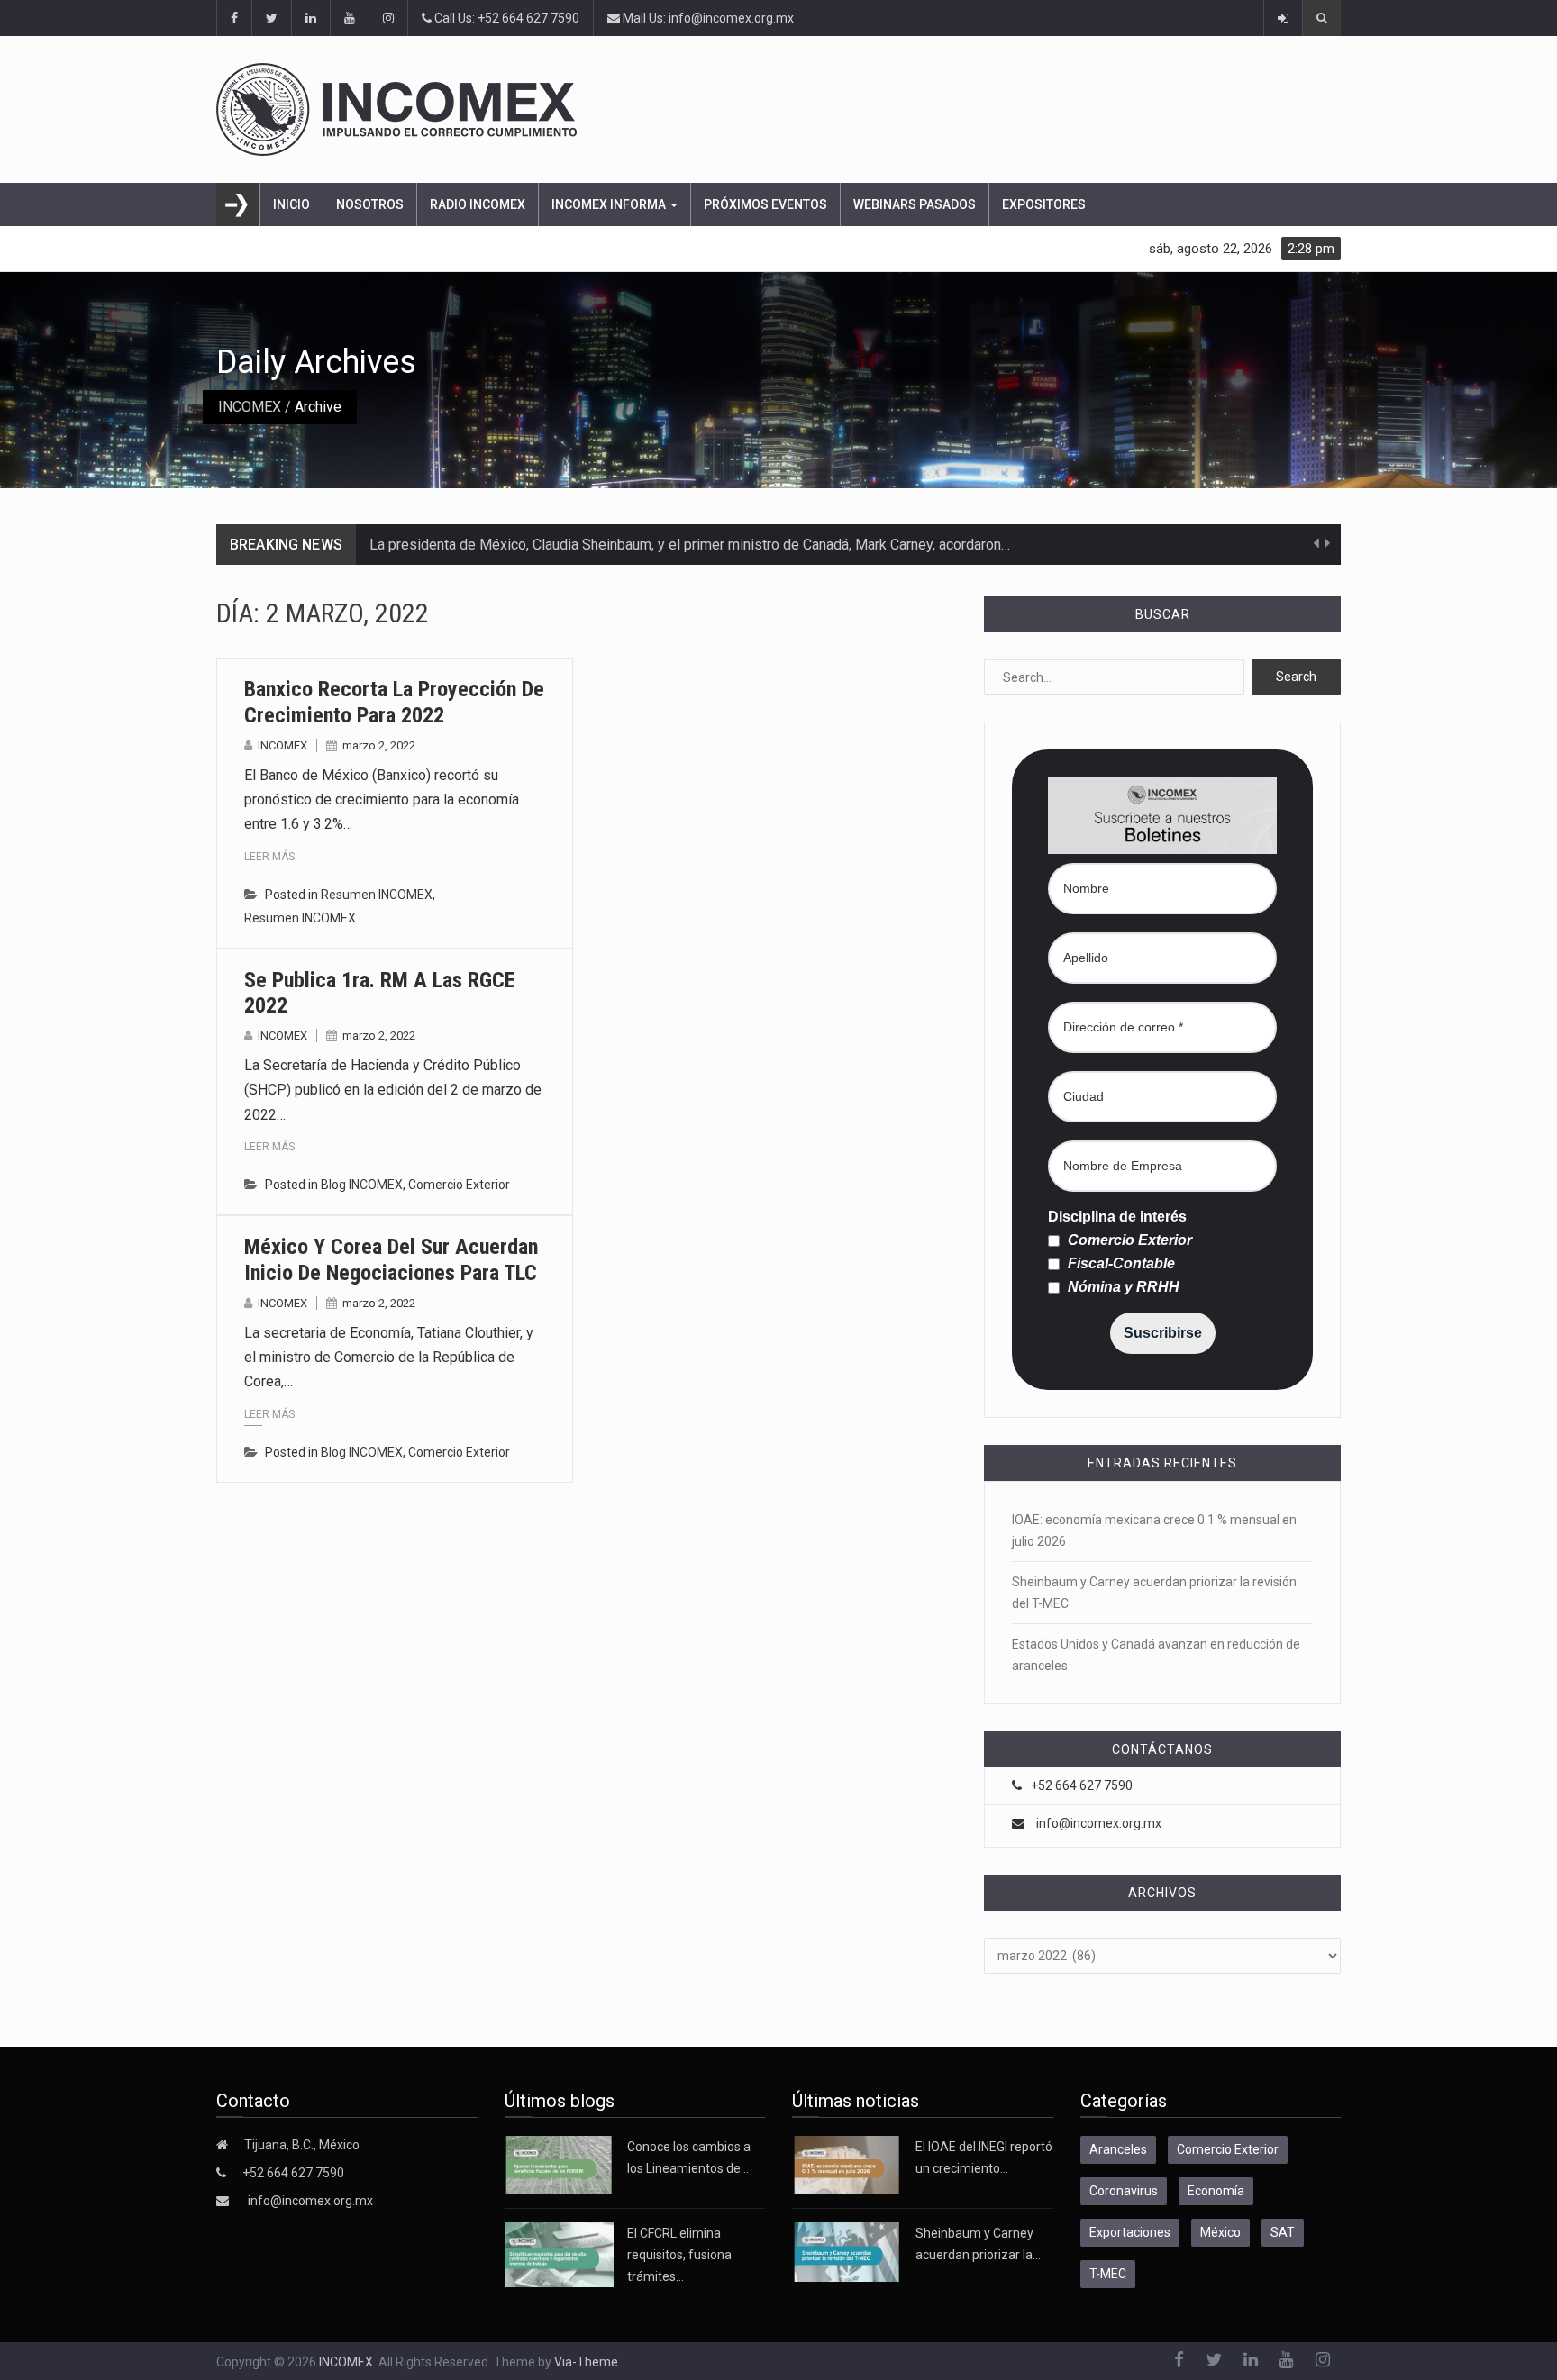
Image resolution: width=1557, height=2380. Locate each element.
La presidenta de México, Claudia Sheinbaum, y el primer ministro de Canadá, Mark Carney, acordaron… (690, 545)
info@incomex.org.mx (1099, 1823)
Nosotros (370, 204)
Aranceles (1118, 2149)
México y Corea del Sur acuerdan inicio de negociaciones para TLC (391, 1260)
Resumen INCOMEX (377, 895)
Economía (1216, 2191)
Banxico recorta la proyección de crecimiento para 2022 (394, 702)
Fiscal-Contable (1120, 1264)
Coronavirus (1124, 2191)
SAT (1283, 2232)
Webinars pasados (915, 204)
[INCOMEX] (778, 109)
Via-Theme (586, 2362)
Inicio (291, 204)
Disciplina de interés (1117, 1217)
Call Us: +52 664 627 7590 (505, 18)
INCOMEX (250, 407)
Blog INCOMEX (362, 1185)
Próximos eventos (765, 204)
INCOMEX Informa (610, 204)
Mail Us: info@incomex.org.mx (707, 18)
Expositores (1044, 204)
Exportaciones (1130, 2232)
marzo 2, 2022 (379, 745)
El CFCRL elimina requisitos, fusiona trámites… (679, 2255)
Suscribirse (1163, 1333)
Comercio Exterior (459, 1185)
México (1220, 2232)
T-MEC (1108, 2274)
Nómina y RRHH (1122, 1287)
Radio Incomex (478, 204)
